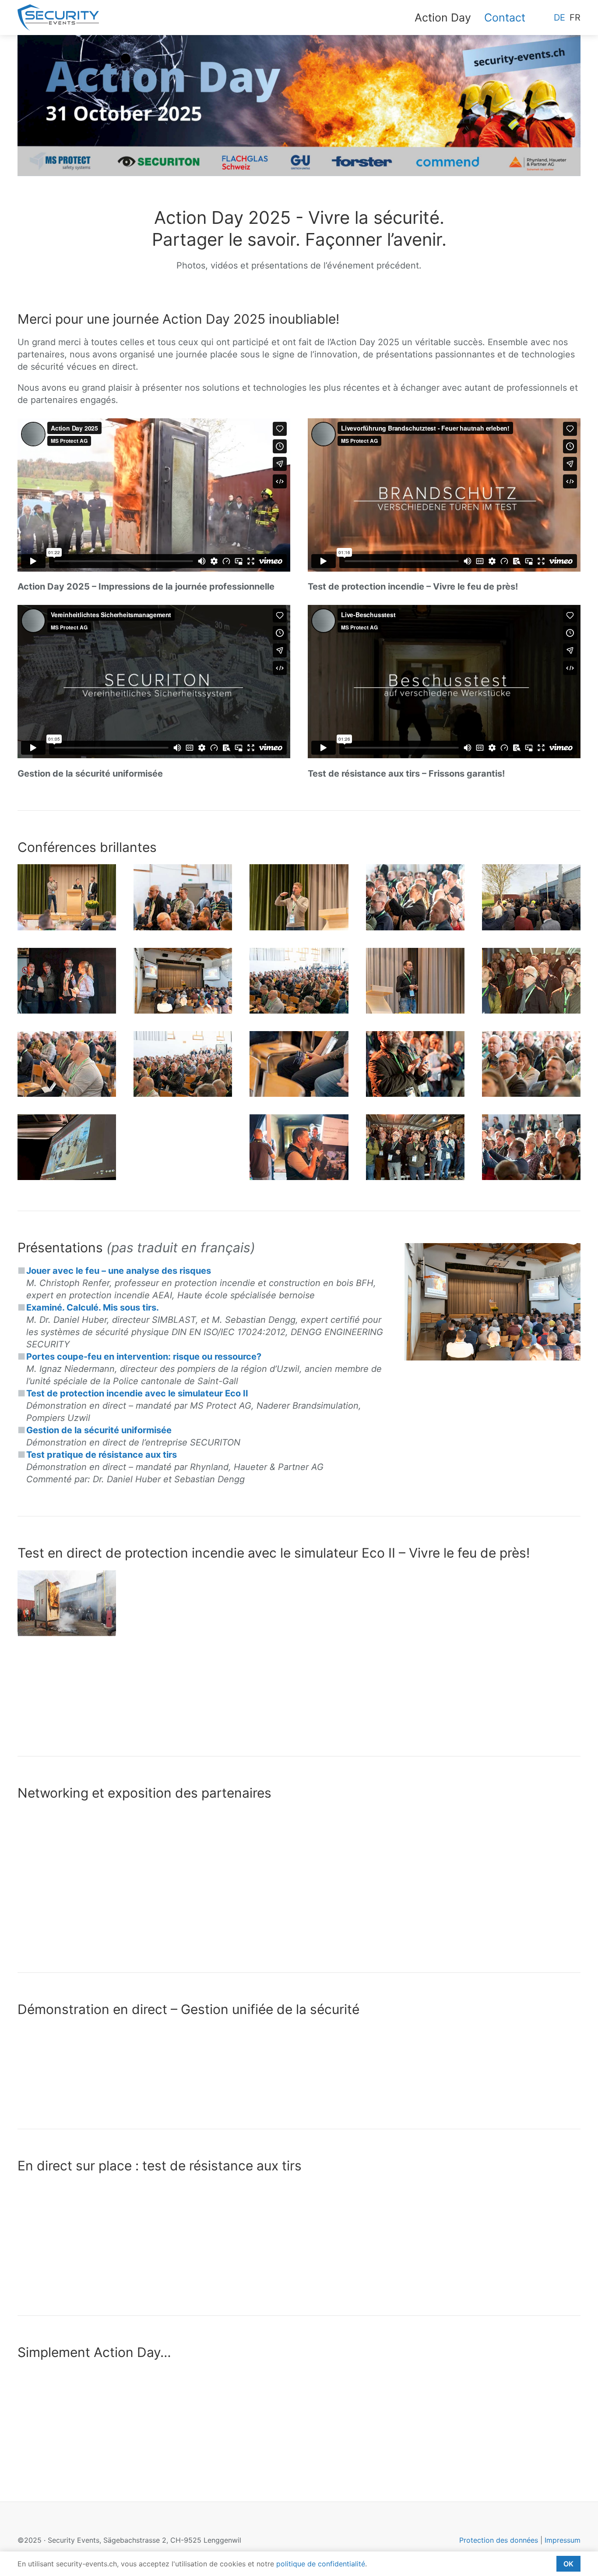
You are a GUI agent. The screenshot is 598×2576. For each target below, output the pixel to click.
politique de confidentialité (321, 2564)
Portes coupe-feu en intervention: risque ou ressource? (144, 1357)
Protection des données (499, 2540)
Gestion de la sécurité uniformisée (99, 1430)
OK (568, 2564)
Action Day (443, 18)
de (559, 18)
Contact (505, 18)
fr (575, 18)
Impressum (563, 2540)
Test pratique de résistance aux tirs (102, 1455)
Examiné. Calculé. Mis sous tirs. (93, 1307)
